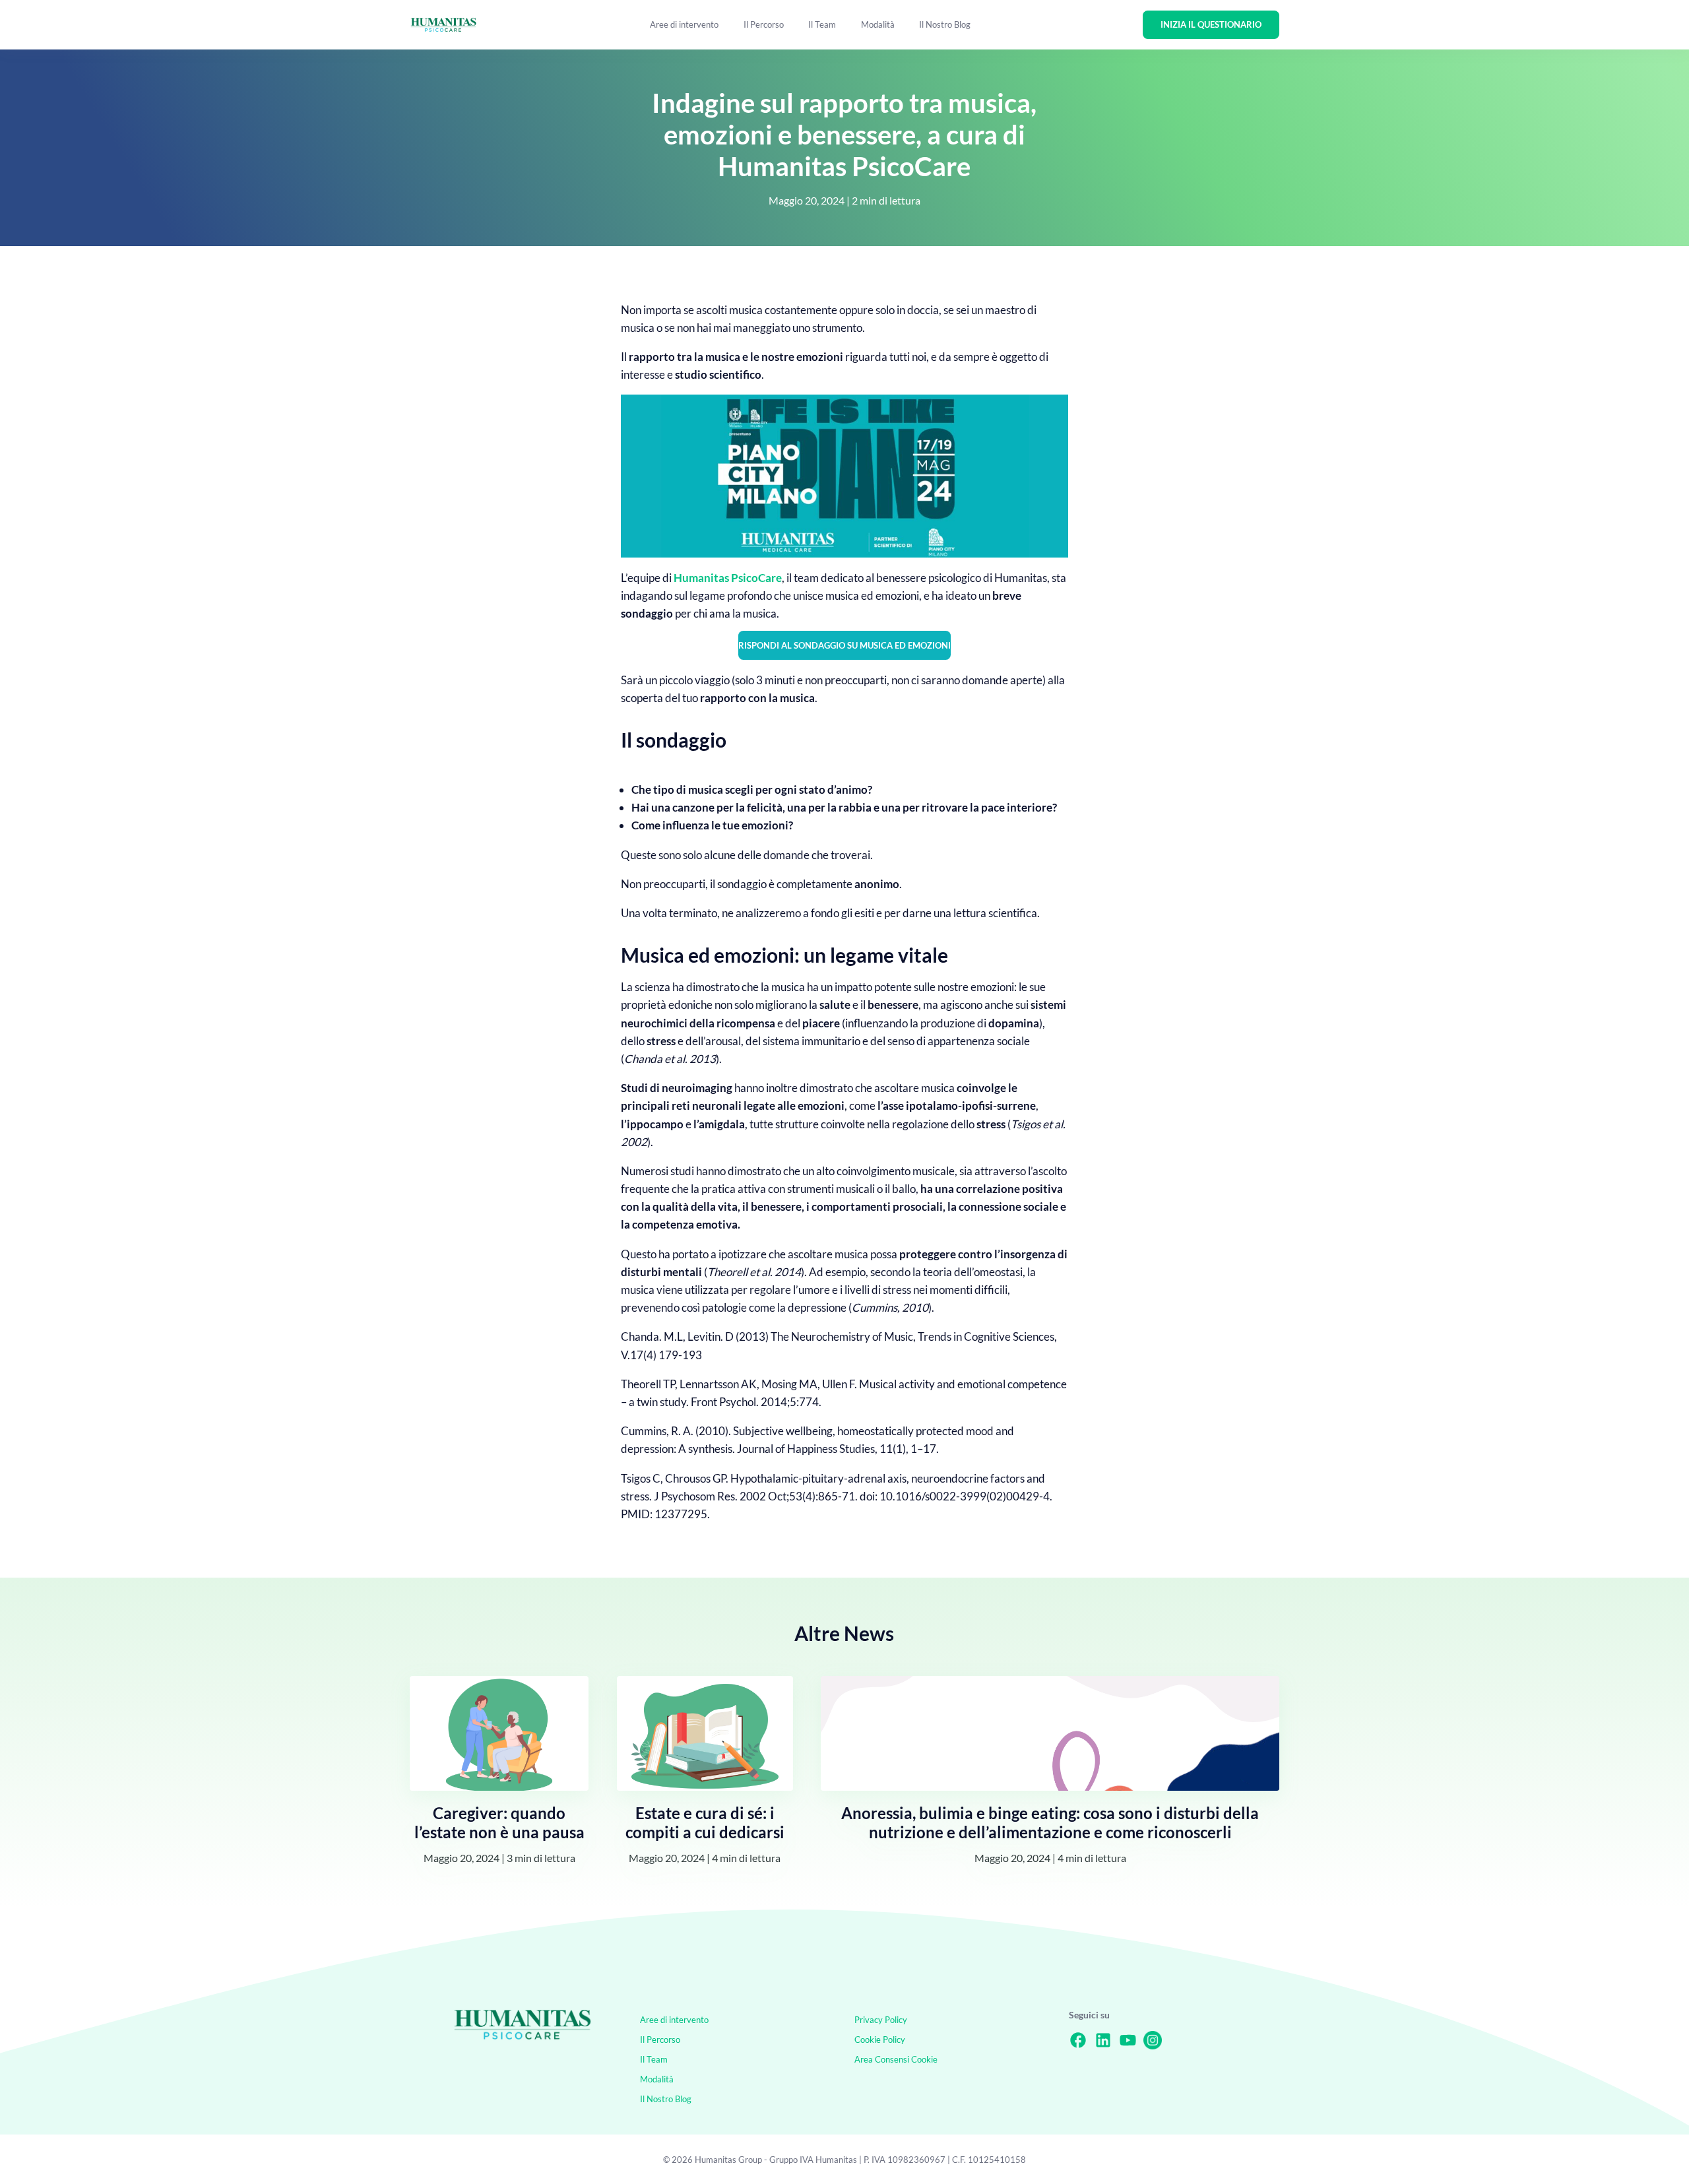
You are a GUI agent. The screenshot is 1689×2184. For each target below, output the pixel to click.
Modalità (878, 24)
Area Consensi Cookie (896, 2059)
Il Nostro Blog (945, 24)
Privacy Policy (881, 2020)
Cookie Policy (880, 2039)
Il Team (822, 24)
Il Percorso (764, 24)
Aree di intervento (684, 24)
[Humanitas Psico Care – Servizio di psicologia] (523, 2038)
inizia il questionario (1211, 24)
